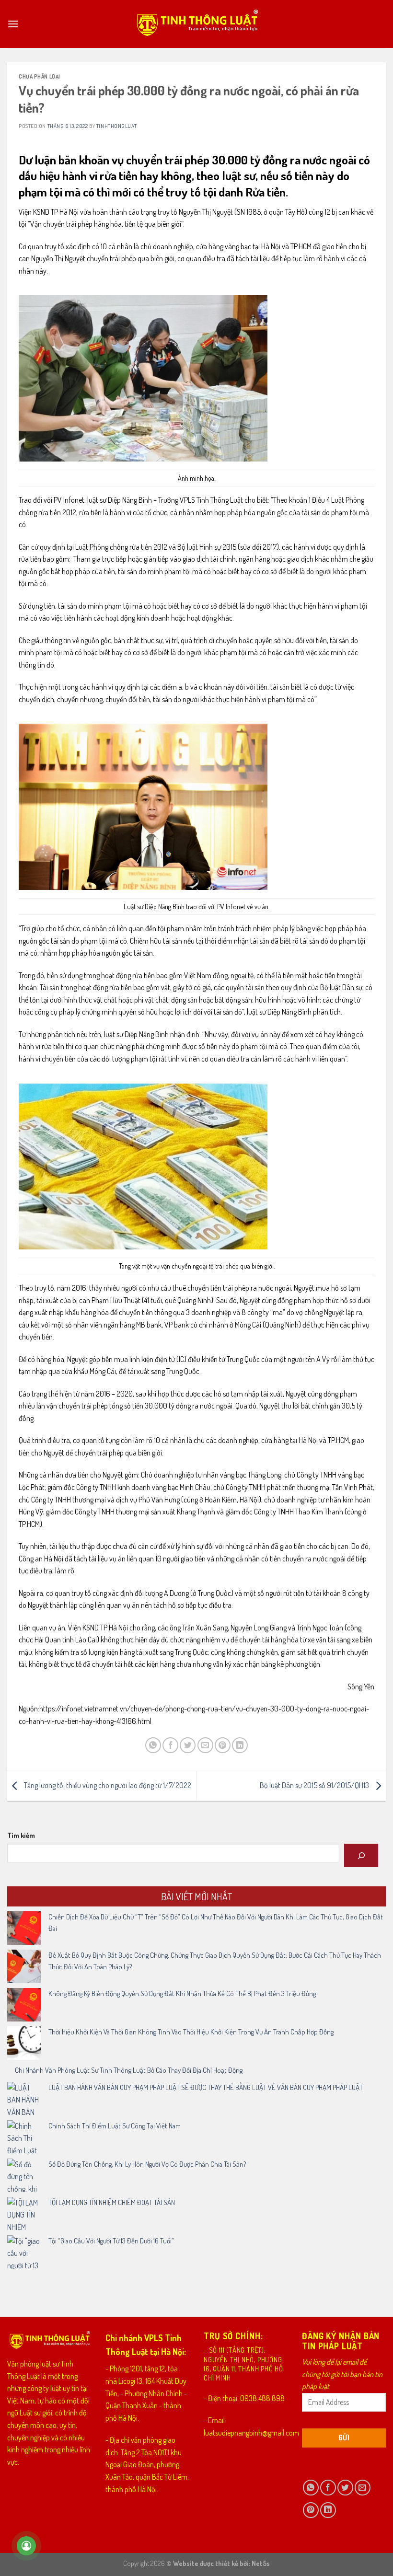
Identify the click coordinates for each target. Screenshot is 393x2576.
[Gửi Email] (205, 1745)
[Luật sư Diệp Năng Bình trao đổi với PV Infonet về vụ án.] (143, 806)
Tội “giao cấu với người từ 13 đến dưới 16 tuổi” (111, 2241)
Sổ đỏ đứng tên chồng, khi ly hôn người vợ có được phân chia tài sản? (147, 2164)
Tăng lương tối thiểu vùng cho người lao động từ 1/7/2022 (107, 1785)
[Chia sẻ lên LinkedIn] (240, 1745)
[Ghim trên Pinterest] (223, 1745)
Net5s (261, 2563)
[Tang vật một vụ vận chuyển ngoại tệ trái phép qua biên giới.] (143, 1165)
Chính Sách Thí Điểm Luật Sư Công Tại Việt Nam (115, 2126)
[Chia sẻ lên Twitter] (188, 1745)
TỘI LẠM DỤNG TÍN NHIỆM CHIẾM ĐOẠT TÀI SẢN (112, 2202)
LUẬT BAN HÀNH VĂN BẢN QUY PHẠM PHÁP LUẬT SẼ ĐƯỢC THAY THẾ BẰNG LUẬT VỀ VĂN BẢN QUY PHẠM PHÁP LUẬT (206, 2087)
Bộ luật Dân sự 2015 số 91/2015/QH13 (315, 1785)
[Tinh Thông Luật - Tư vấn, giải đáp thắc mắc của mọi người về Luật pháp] (197, 24)
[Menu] (13, 24)
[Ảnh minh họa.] (143, 377)
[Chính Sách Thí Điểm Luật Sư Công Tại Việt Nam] (24, 2137)
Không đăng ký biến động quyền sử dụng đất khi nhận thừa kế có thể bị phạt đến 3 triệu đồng (182, 1993)
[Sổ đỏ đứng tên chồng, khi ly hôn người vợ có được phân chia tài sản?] (24, 2175)
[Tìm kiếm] (361, 1855)
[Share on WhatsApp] (153, 1745)
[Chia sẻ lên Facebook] (170, 1745)
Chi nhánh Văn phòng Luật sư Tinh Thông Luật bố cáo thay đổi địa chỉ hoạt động (129, 2070)
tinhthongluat (116, 126)
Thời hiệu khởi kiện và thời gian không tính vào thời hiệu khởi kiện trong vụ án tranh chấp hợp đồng (191, 2032)
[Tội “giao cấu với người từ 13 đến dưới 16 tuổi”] (24, 2252)
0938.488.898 (262, 2398)
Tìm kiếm (21, 1835)
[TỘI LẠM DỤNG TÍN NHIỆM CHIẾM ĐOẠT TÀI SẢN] (24, 2214)
